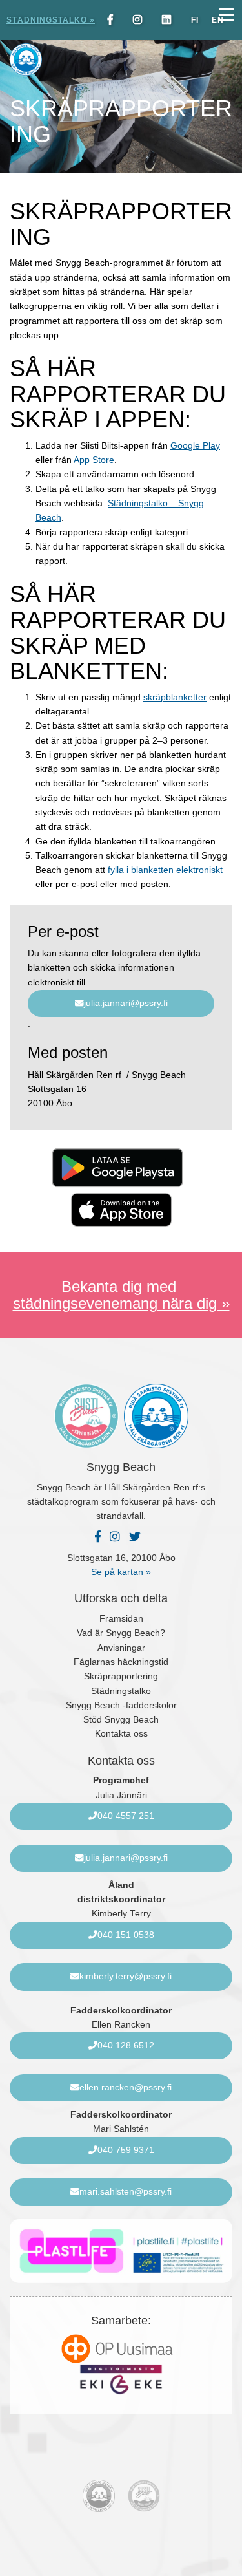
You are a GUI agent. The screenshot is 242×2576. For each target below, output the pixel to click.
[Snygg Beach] (91, 59)
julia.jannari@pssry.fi (126, 1003)
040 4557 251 (126, 1816)
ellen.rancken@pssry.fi (126, 2088)
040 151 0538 (126, 1935)
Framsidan (121, 1619)
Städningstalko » (51, 20)
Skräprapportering (121, 1676)
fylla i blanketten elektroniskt (165, 870)
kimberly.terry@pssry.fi (126, 1976)
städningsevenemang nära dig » (121, 1303)
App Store (94, 460)
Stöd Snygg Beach (121, 1720)
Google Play (195, 446)
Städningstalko (121, 1691)
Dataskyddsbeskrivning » (121, 2556)
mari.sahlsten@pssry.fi (126, 2192)
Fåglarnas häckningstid (121, 1662)
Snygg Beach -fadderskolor (121, 1705)
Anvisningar (121, 1648)
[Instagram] (141, 20)
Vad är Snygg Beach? (121, 1633)
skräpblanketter (175, 697)
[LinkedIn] (170, 20)
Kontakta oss (121, 1734)
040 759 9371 (126, 2150)
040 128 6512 (126, 2045)
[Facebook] (114, 20)
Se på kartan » (121, 1572)
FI (195, 20)
